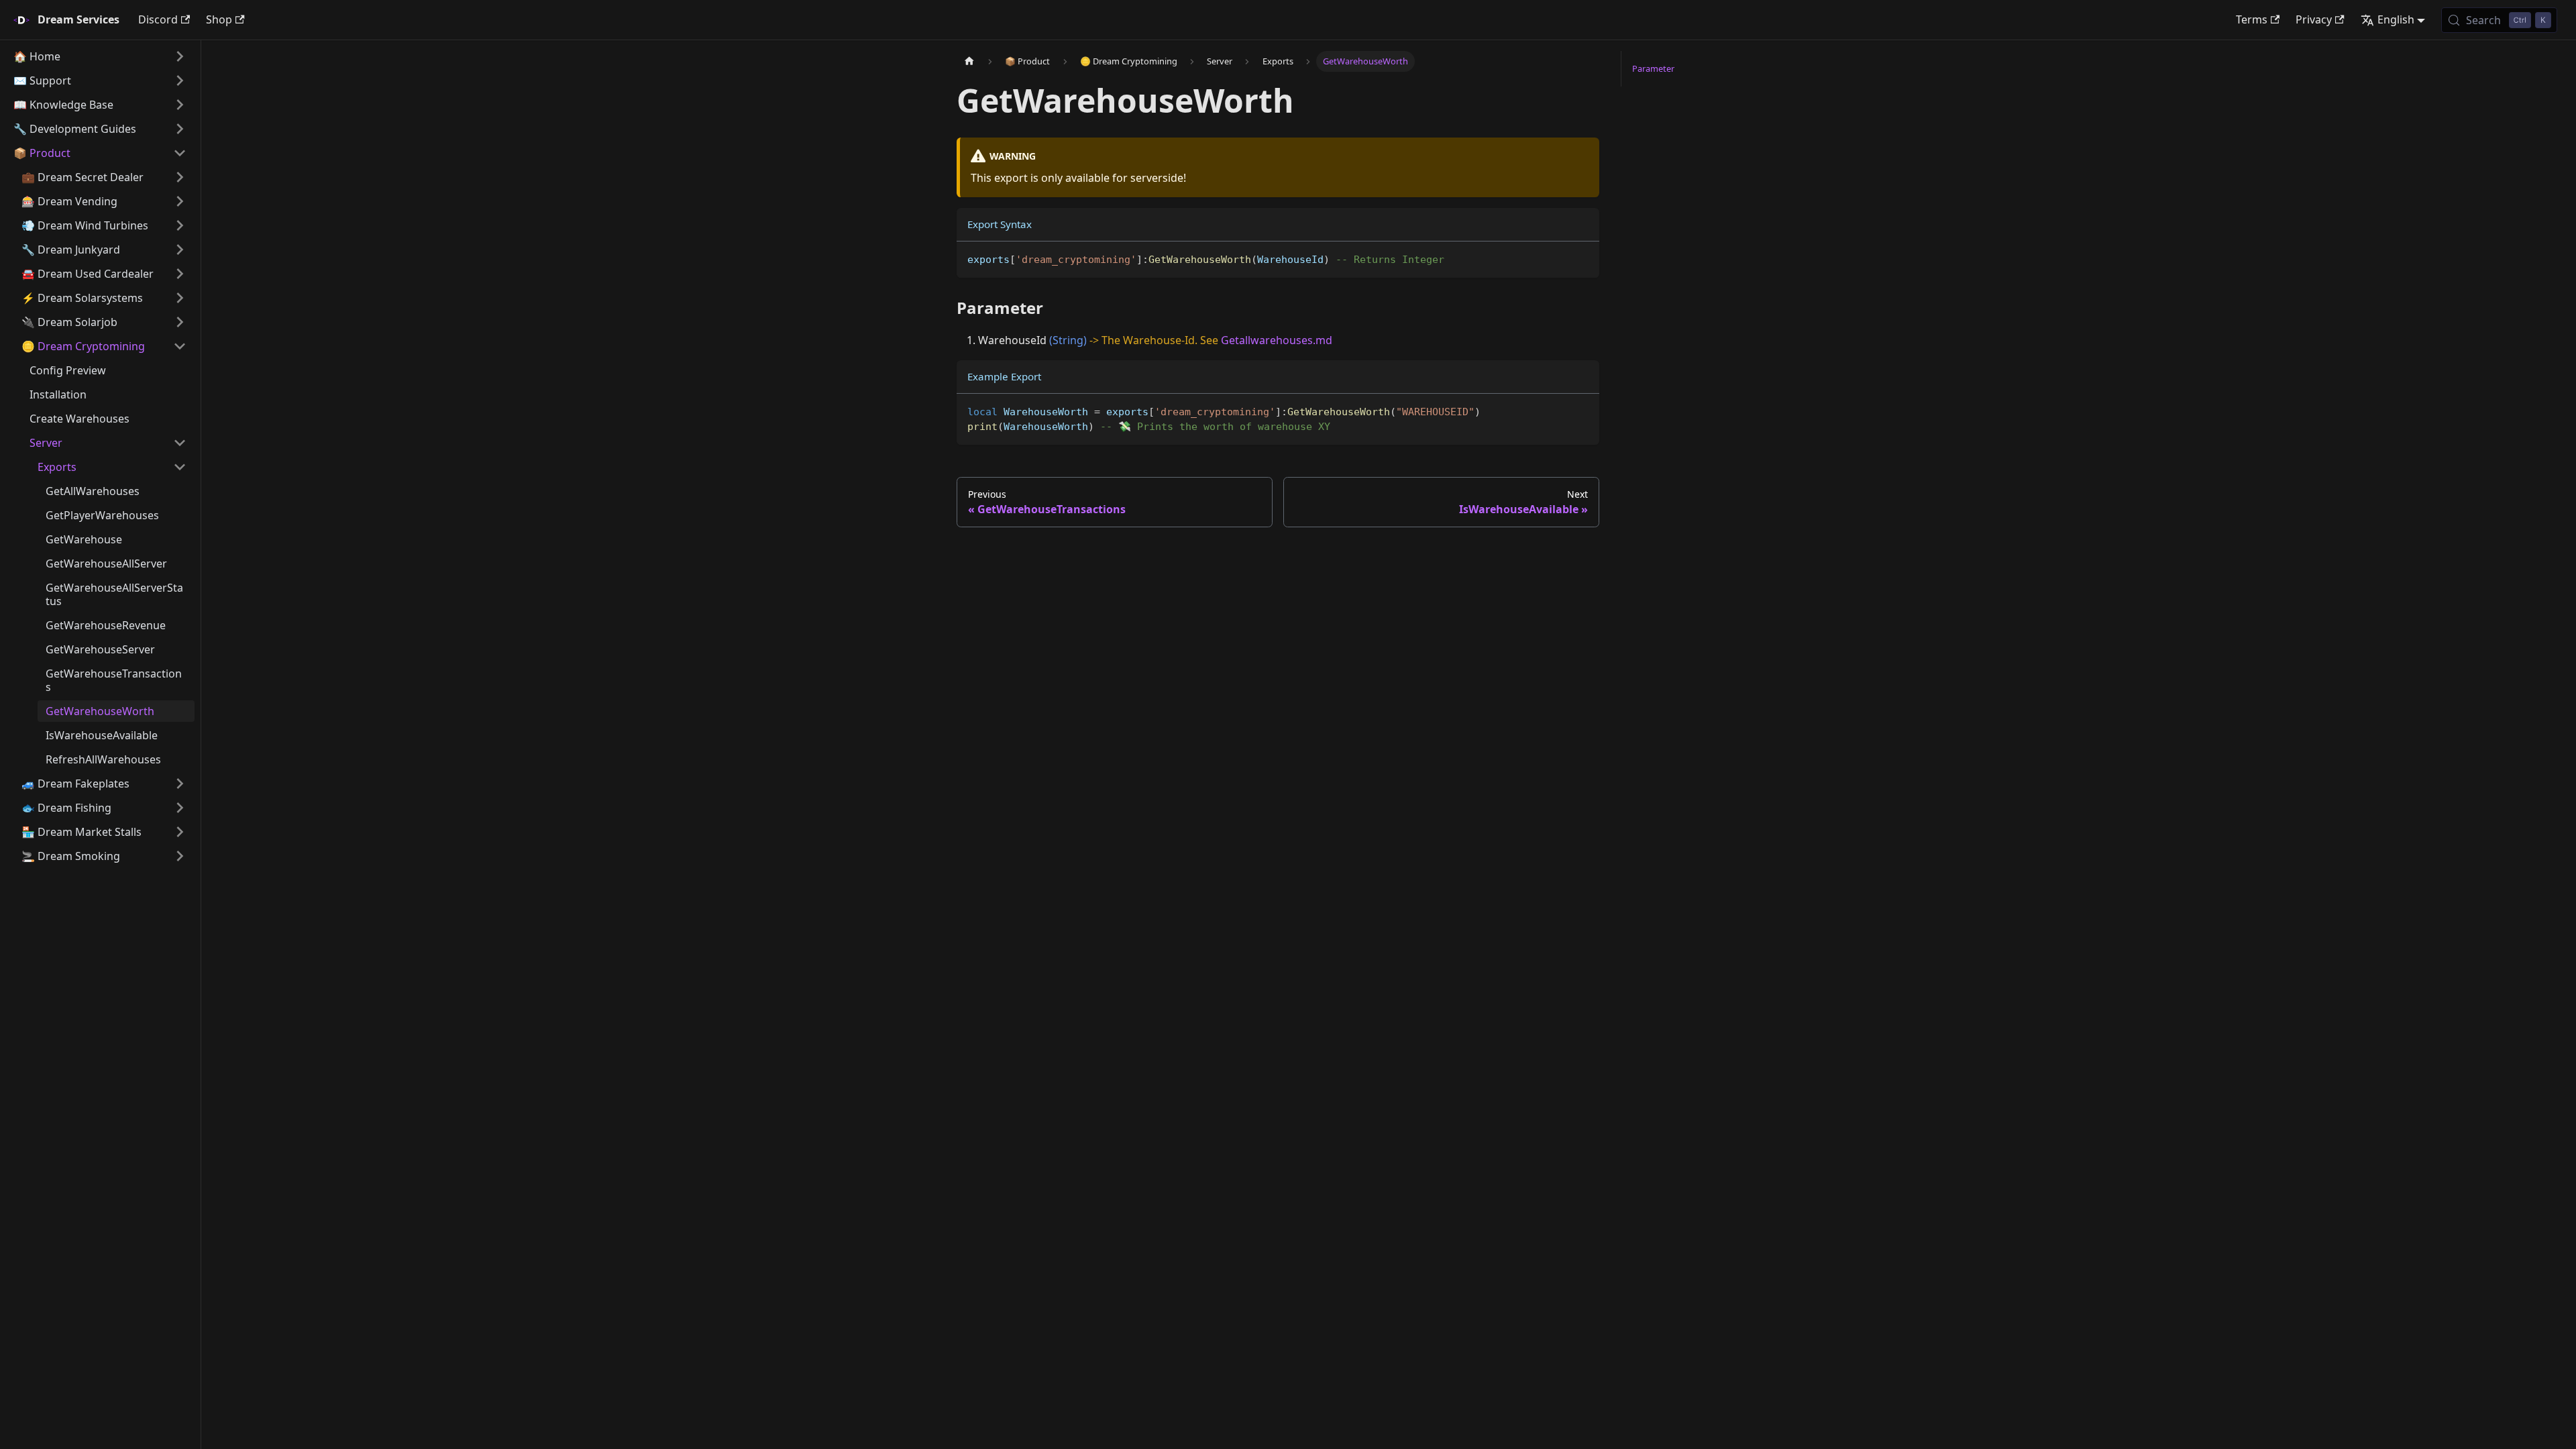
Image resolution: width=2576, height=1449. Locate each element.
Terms (2252, 19)
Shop (219, 19)
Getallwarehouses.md (1277, 340)
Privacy (2314, 19)
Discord (158, 19)
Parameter (1653, 68)
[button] (100, 56)
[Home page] (969, 61)
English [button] (2396, 19)
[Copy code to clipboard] (1583, 258)
